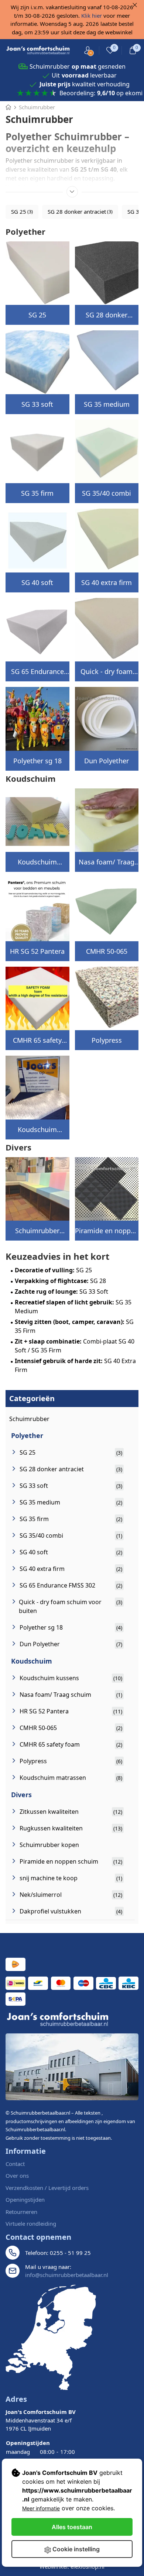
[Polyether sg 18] (37, 719)
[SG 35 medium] (107, 362)
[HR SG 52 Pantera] (37, 909)
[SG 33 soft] (37, 362)
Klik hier (92, 16)
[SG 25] (37, 273)
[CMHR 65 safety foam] (37, 999)
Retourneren (21, 2212)
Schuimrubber (29, 1419)
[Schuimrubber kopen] (37, 1189)
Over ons (17, 2176)
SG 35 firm (37, 493)
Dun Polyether (107, 761)
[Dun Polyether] (107, 719)
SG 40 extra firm (107, 582)
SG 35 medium (107, 404)
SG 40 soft (37, 582)
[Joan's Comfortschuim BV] (38, 51)
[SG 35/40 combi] (107, 452)
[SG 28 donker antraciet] (107, 273)
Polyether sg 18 (37, 761)
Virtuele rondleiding (31, 2224)
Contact (15, 2164)
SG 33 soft (37, 404)
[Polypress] (107, 999)
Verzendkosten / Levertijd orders (47, 2188)
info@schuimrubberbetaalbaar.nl (67, 2275)
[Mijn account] (88, 50)
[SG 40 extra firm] (107, 541)
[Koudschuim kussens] (37, 820)
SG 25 (37, 315)
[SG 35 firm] (37, 452)
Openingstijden (25, 2200)
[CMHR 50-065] (107, 909)
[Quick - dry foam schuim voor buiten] (107, 630)
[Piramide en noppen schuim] (107, 1189)
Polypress (107, 1040)
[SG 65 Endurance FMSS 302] (37, 630)
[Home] (8, 107)
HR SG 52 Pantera (37, 951)
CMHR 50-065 (107, 951)
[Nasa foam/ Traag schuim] (107, 820)
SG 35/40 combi (107, 493)
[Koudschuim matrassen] (37, 1088)
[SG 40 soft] (37, 541)
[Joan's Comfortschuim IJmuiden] (51, 2337)
